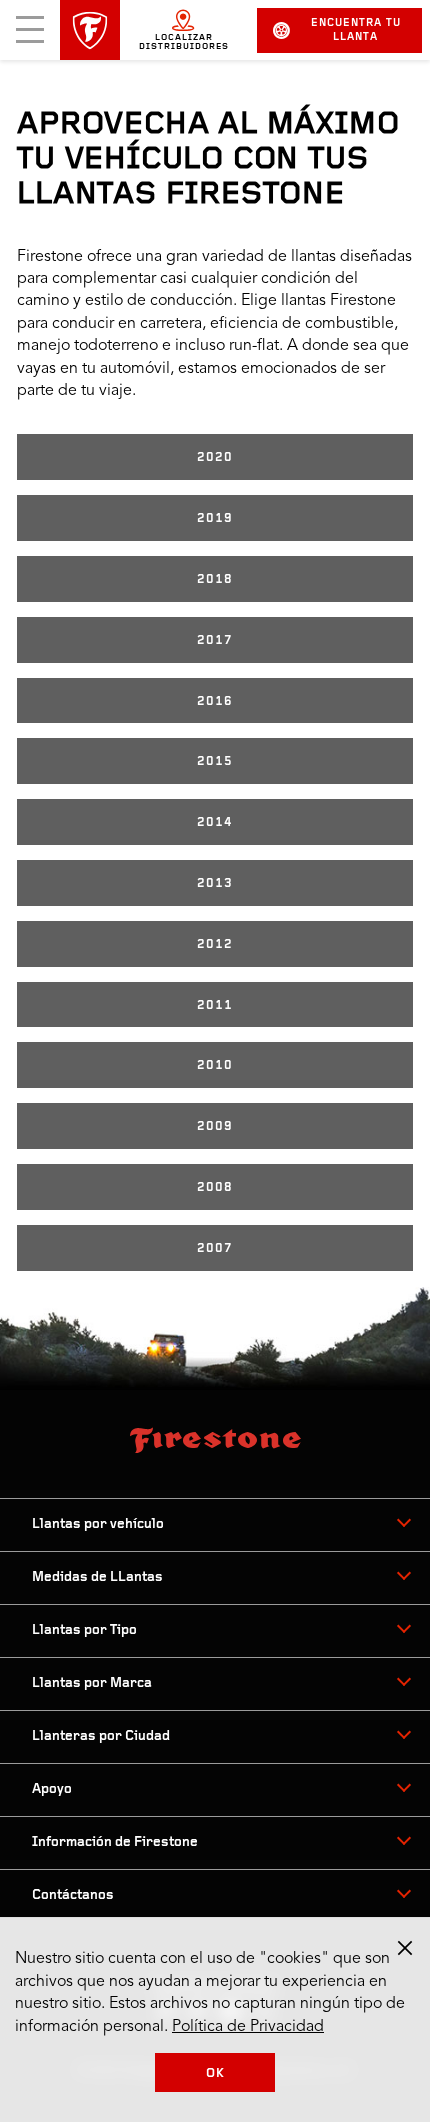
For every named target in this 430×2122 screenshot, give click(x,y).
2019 (215, 518)
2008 (215, 1187)
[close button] (405, 1948)
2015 (215, 761)
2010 (215, 1065)
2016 (215, 701)
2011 (215, 1005)
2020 (215, 457)
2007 (215, 1248)
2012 (215, 944)
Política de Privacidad (248, 2027)
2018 (215, 579)
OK (215, 2073)
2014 (215, 822)
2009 (215, 1126)
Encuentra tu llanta (356, 30)
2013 (215, 883)
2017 (215, 640)
